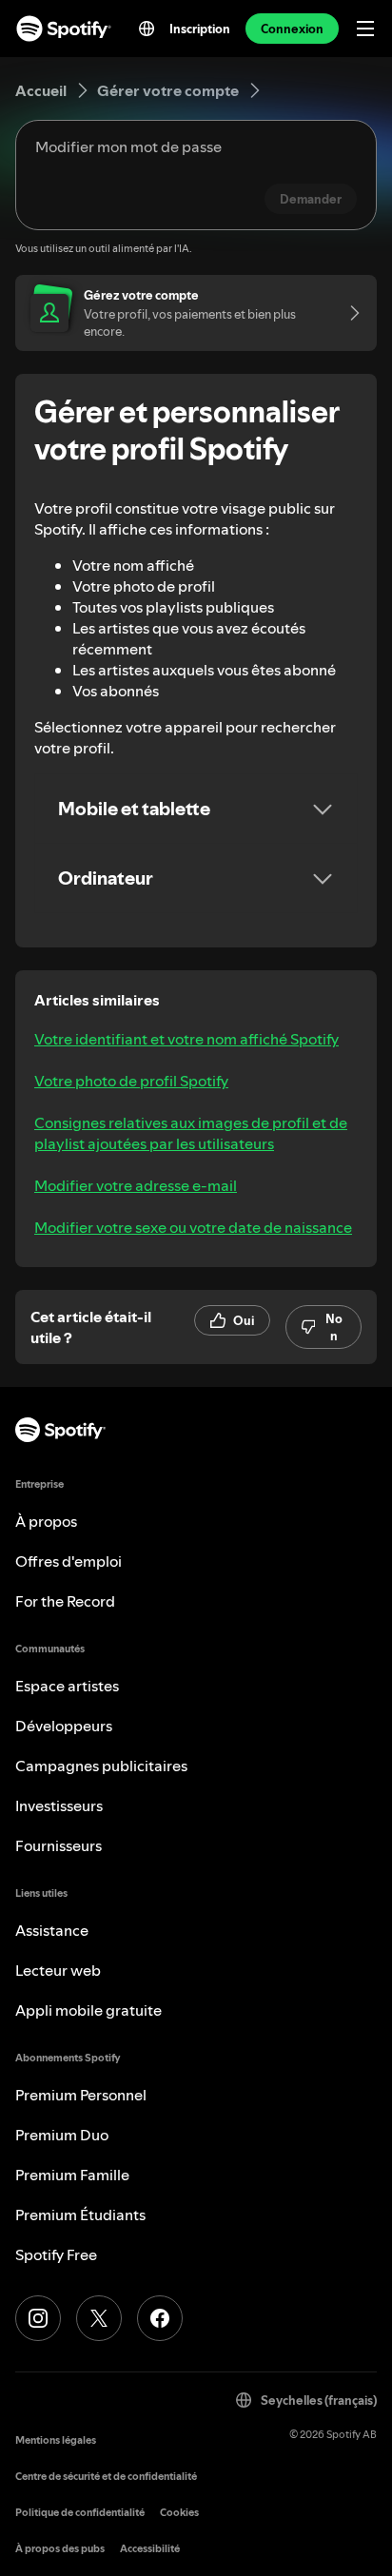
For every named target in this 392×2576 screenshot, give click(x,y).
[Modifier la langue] (147, 29)
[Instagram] (38, 2318)
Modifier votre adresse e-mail (136, 1185)
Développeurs (64, 1726)
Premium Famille (72, 2175)
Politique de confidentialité (80, 2513)
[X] (99, 2318)
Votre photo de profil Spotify (131, 1081)
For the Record (65, 1601)
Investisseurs (59, 1805)
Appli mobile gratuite (88, 2010)
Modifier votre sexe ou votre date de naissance (193, 1227)
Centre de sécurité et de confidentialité (106, 2477)
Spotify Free (56, 2254)
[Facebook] (160, 2318)
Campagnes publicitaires (101, 1766)
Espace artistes (67, 1686)
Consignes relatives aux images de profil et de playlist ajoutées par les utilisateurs (191, 1133)
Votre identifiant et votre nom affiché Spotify (186, 1039)
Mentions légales (56, 2440)
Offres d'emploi (69, 1561)
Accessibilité (150, 2549)
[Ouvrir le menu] (365, 29)
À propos (46, 1521)
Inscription (200, 29)
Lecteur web (58, 1970)
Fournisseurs (59, 1845)
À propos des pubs (60, 2549)
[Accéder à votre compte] (348, 313)
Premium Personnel (81, 2095)
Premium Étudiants (80, 2215)
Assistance (52, 1930)
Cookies (179, 2513)
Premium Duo (62, 2135)
